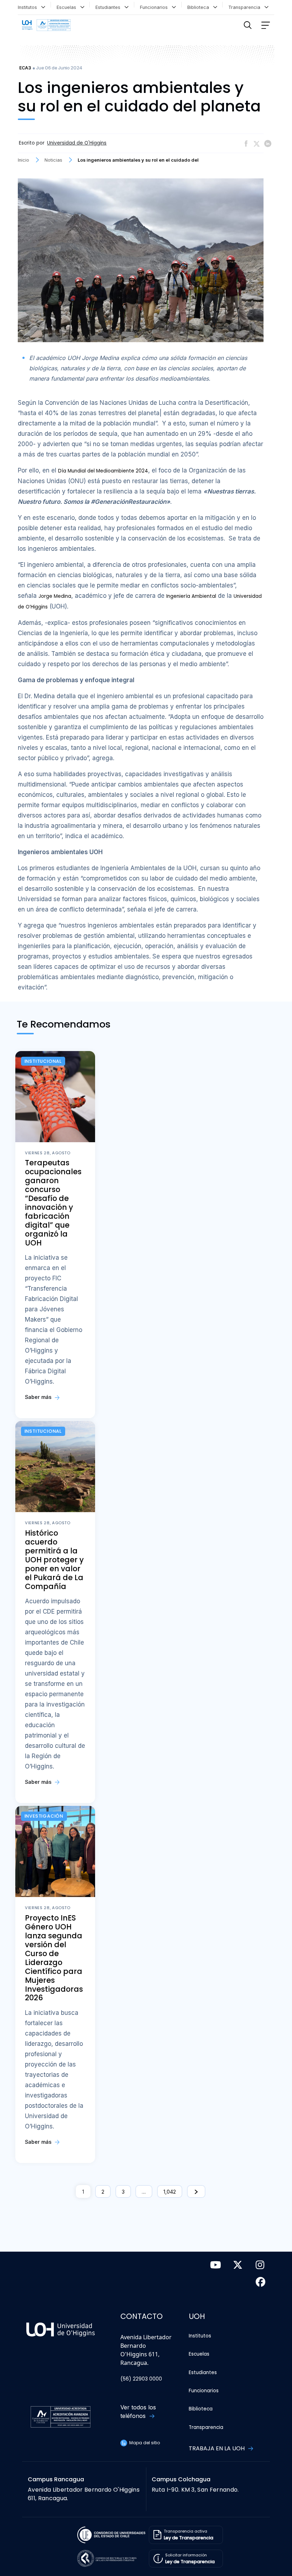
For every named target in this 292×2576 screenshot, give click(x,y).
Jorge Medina (55, 596)
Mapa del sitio (144, 2443)
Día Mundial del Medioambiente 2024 (103, 471)
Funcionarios (155, 7)
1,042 (170, 2192)
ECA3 (25, 68)
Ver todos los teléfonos (138, 2412)
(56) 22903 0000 (141, 2379)
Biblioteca (200, 7)
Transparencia (246, 7)
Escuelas (68, 7)
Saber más (39, 1397)
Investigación (44, 1816)
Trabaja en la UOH (217, 2448)
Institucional (43, 1061)
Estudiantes (109, 7)
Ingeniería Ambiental (191, 596)
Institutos (29, 7)
